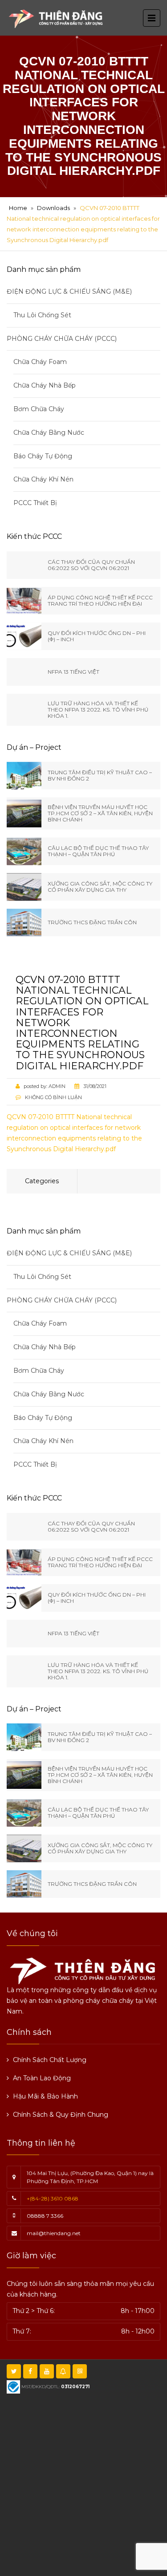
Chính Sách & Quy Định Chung (61, 2115)
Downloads (53, 208)
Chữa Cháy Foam (40, 362)
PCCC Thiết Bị (35, 503)
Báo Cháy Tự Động (43, 456)
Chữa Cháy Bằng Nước (49, 433)
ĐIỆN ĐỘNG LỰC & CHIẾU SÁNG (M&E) (69, 291)
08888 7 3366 (45, 2216)
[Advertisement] (83, 2484)
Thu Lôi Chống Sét (42, 315)
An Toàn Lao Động (42, 2078)
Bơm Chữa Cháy (39, 409)
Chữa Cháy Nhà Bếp (45, 385)
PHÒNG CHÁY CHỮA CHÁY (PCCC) (62, 339)
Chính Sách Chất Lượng (50, 2060)
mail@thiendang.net (54, 2233)
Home (18, 208)
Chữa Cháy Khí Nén (43, 479)
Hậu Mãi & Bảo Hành (45, 2096)
